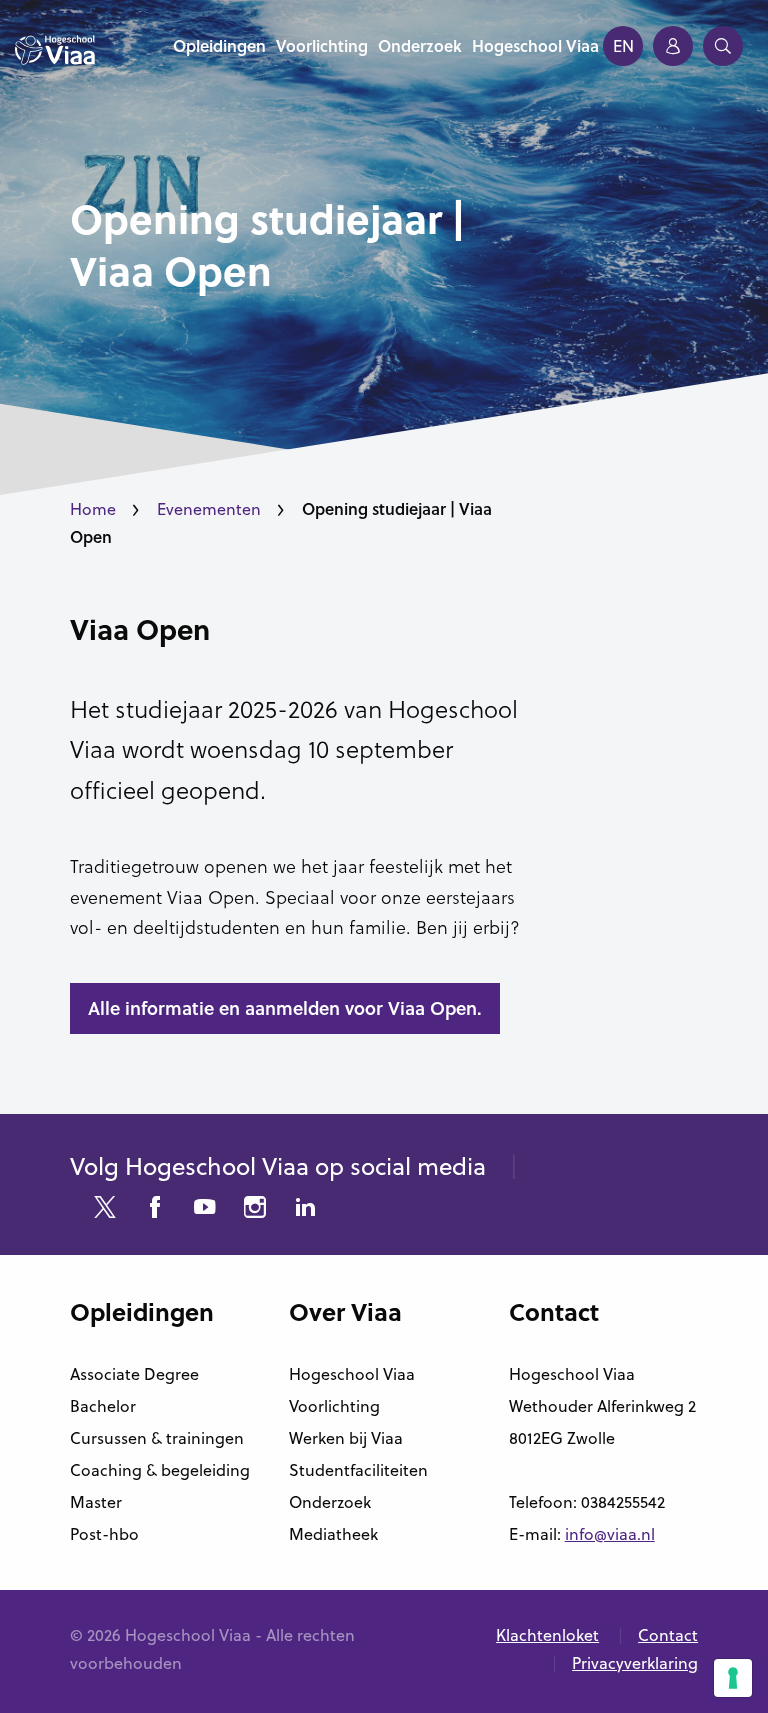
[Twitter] (105, 1209)
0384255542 (623, 1502)
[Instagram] (255, 1209)
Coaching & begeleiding (160, 1470)
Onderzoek (330, 1502)
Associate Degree (134, 1374)
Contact (668, 1635)
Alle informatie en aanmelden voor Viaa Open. (285, 1008)
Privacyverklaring (635, 1663)
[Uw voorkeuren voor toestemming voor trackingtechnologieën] (733, 1678)
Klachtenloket (547, 1635)
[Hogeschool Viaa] (55, 60)
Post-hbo (104, 1534)
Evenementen (209, 509)
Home (93, 509)
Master (96, 1502)
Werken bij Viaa (346, 1438)
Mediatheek (333, 1534)
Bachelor (103, 1406)
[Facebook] (155, 1209)
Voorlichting (334, 1406)
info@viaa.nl (610, 1534)
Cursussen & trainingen (157, 1438)
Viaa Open (140, 628)
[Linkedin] (305, 1209)
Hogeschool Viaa (352, 1374)
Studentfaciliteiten (358, 1470)
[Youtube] (205, 1209)
